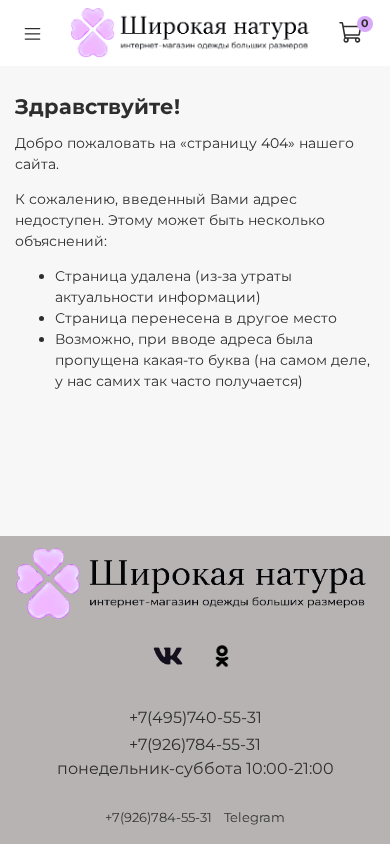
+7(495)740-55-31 (195, 717)
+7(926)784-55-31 (195, 744)
